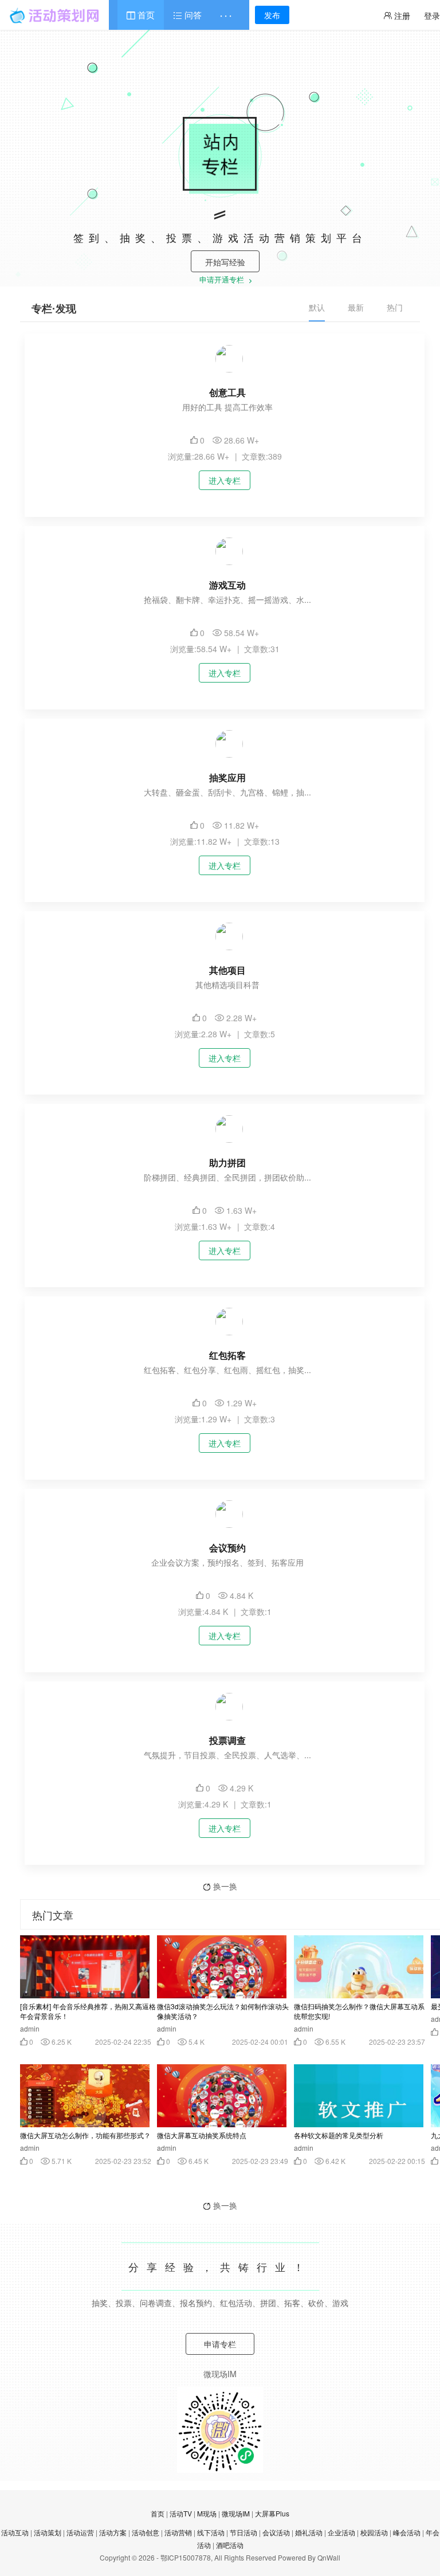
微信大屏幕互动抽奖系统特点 (202, 2135)
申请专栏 (220, 2344)
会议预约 (227, 1548)
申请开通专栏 (223, 281)
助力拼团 (227, 1162)
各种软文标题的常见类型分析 (339, 2135)
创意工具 (227, 392)
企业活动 (341, 2532)
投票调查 (227, 1740)
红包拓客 (227, 1355)
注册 (401, 15)
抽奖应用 (227, 777)
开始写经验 (225, 262)
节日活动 (243, 2532)
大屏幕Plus (272, 2513)
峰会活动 (407, 2532)
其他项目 (227, 970)
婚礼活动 (309, 2532)
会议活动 (276, 2532)
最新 (356, 307)
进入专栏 (225, 480)
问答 (192, 15)
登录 (432, 15)
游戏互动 (227, 585)
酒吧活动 (230, 2545)
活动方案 (113, 2532)
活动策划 (48, 2532)
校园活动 (374, 2532)
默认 (317, 307)
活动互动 (15, 2532)
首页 (145, 15)
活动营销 (178, 2532)
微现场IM (236, 2513)
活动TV (181, 2513)
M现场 (207, 2513)
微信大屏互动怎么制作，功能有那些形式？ (85, 2135)
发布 (272, 15)
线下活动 (211, 2532)
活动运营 (80, 2532)
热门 (395, 307)
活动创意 (146, 2532)
